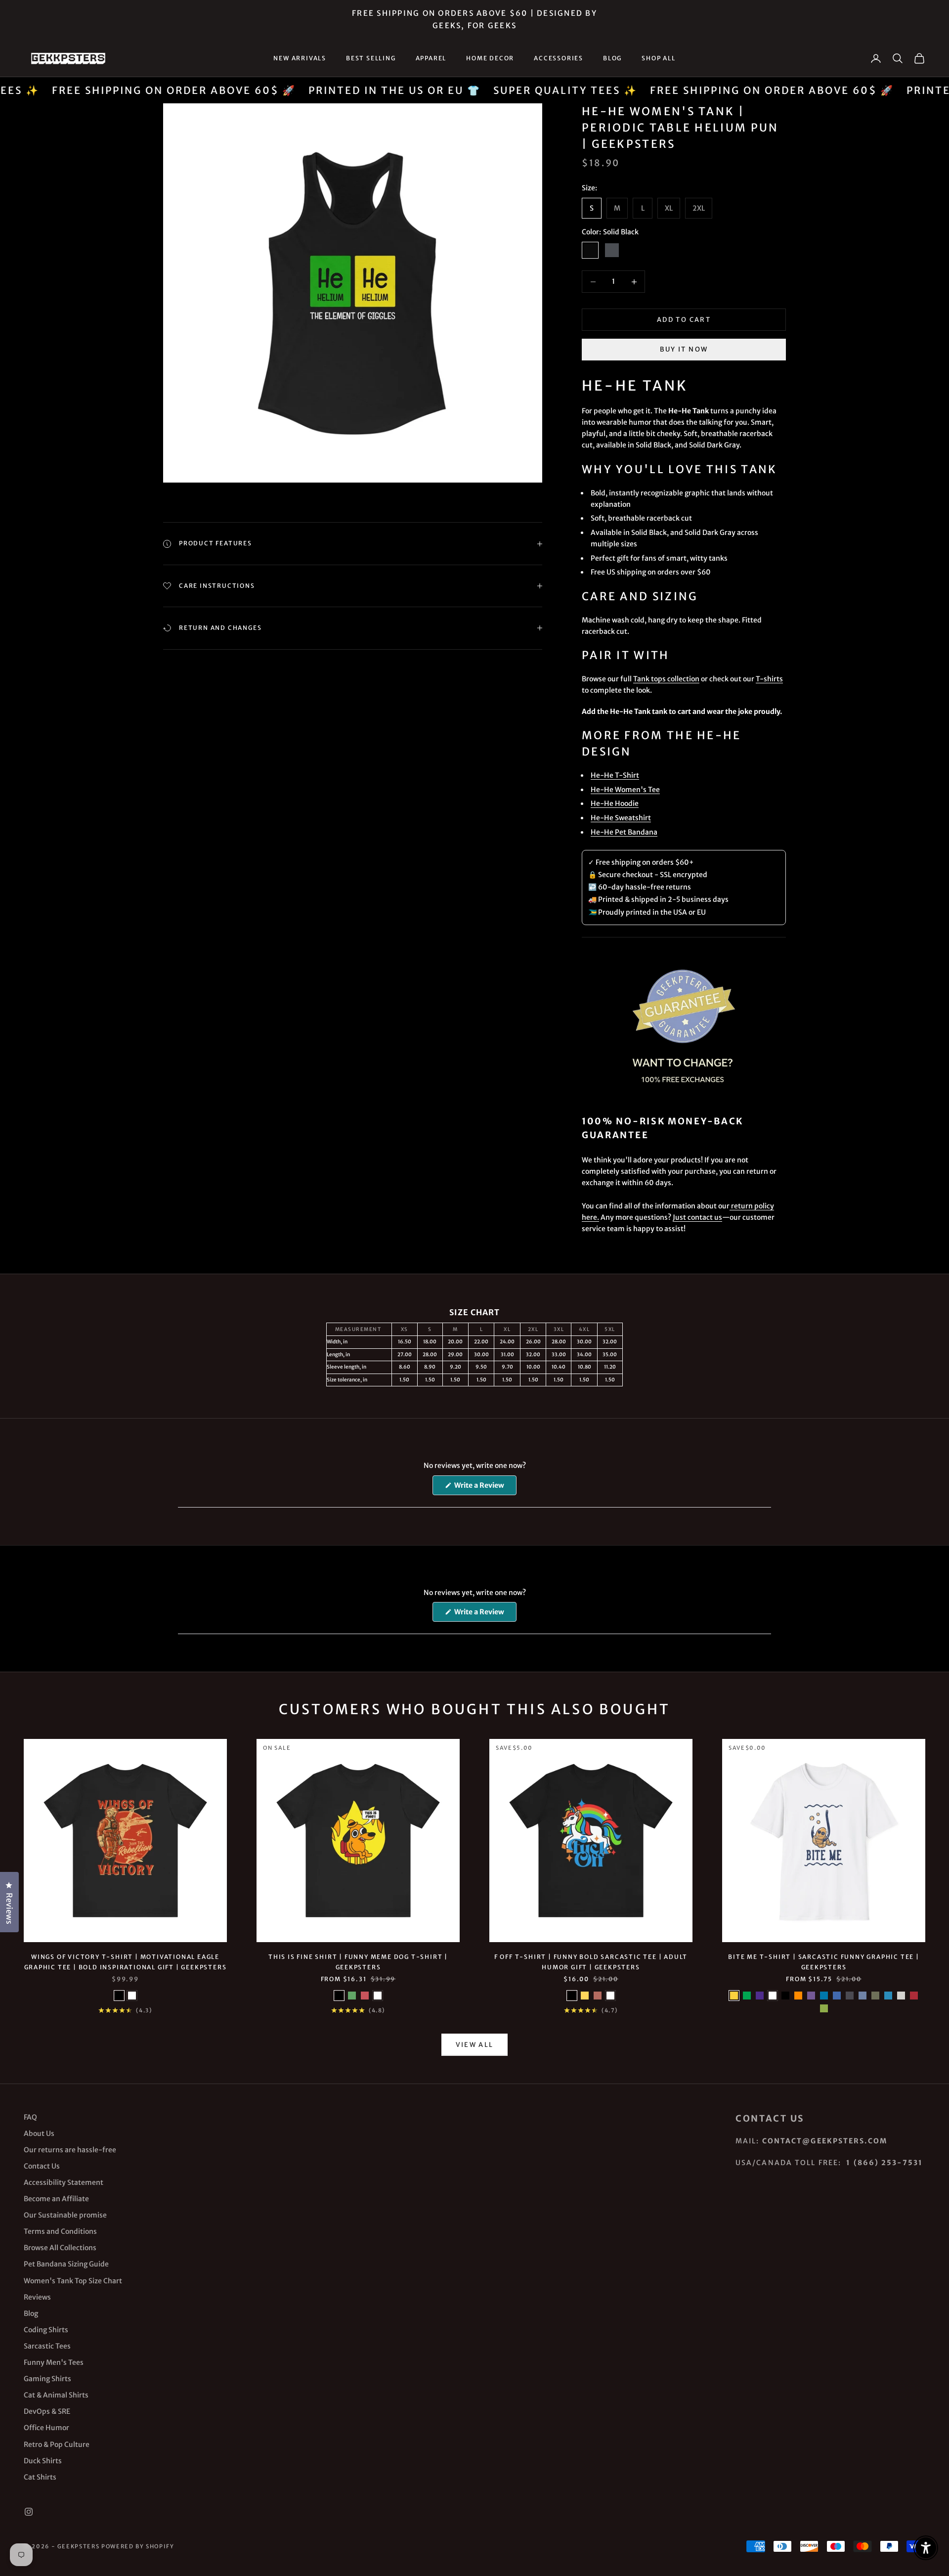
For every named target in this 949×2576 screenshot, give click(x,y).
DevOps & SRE (47, 2411)
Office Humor (46, 2428)
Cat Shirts (40, 2477)
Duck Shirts (43, 2461)
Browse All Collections (60, 2248)
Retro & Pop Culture (57, 2444)
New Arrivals (300, 58)
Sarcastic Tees (47, 2346)
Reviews (37, 2297)
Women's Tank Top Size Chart (73, 2281)
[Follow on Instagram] (29, 2512)
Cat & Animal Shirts (56, 2395)
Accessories (559, 58)
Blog (612, 58)
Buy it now (684, 349)
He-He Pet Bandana (624, 832)
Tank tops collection (666, 679)
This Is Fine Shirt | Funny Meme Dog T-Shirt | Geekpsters (358, 1962)
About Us (39, 2133)
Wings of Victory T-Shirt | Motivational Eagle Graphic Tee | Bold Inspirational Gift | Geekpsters (126, 1962)
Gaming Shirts (47, 2379)
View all (475, 2045)
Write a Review (485, 1488)
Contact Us (42, 2166)
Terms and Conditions (60, 2231)
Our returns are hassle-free (70, 2150)
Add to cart (684, 320)
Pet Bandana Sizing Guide (66, 2264)
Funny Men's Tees (54, 2362)
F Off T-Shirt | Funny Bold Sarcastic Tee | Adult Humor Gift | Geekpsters (591, 1962)
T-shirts (769, 679)
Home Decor (490, 58)
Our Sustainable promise (65, 2215)
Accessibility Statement (64, 2182)
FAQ (30, 2117)
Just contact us (697, 1217)
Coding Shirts (46, 2330)
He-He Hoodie (615, 803)
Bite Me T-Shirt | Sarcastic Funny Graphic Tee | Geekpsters (824, 1962)
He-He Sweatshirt (621, 818)
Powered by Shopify (138, 2546)
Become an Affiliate (56, 2199)
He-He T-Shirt (615, 775)
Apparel (431, 58)
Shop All (658, 58)
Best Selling (371, 58)
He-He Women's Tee (625, 790)
